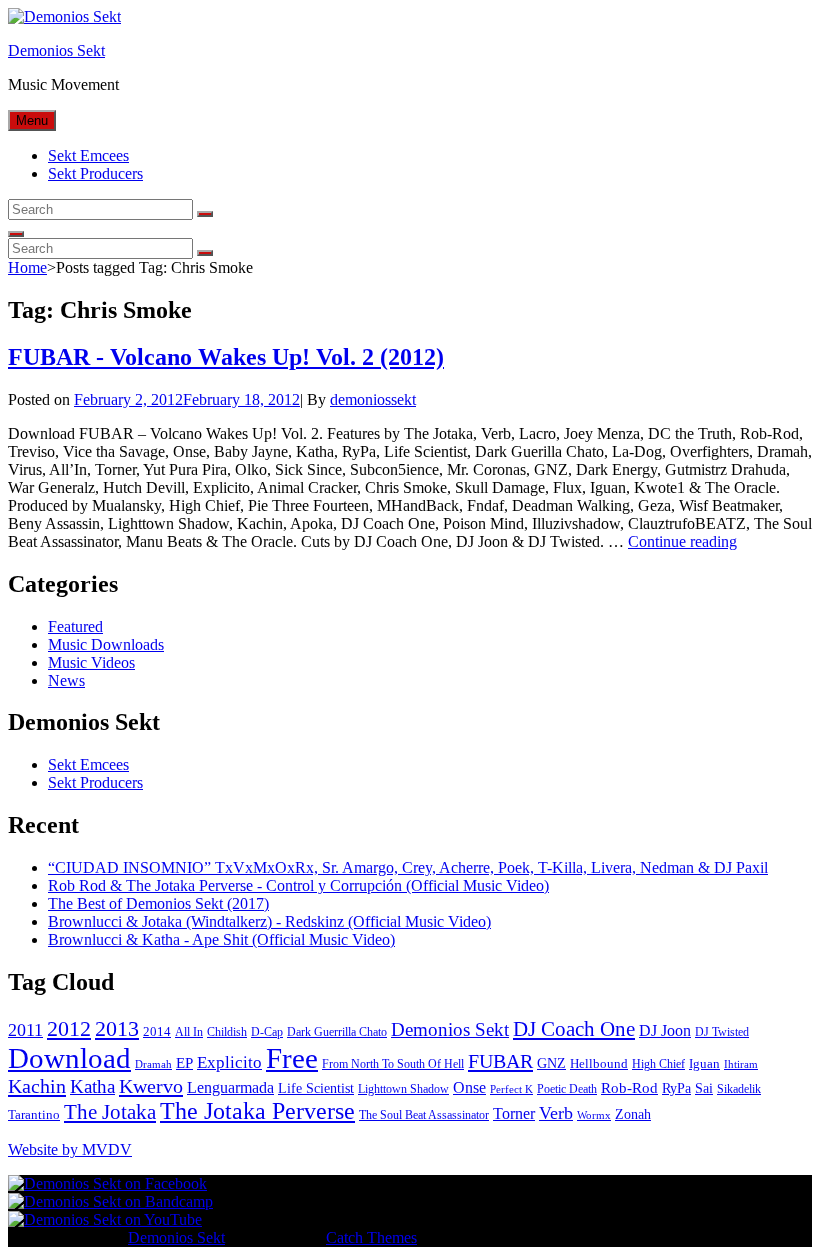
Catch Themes (371, 1237)
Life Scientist (316, 1088)
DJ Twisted (722, 1032)
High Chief (658, 1064)
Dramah (153, 1064)
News (66, 680)
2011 (25, 1030)
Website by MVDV (70, 1149)
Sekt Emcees (88, 155)
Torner (514, 1113)
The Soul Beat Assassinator (424, 1115)
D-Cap (267, 1032)
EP (184, 1063)
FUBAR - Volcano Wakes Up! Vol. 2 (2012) (226, 357)
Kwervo (151, 1086)
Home (27, 267)
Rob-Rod (629, 1088)
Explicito (229, 1062)
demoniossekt (373, 399)
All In (189, 1032)
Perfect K (511, 1089)
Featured (75, 626)
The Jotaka (110, 1112)
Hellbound (599, 1063)
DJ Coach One (574, 1029)
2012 (69, 1029)
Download (69, 1058)
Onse (469, 1087)
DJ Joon (665, 1030)
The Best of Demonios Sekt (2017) (158, 903)
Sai (704, 1088)
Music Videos (91, 662)
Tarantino (34, 1114)
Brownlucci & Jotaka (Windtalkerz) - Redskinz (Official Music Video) (269, 921)
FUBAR (500, 1061)
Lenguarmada (230, 1087)
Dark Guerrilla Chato (337, 1032)
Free (292, 1058)
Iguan (704, 1063)
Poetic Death (567, 1089)
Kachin (37, 1086)
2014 (157, 1031)
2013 (117, 1028)
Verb (556, 1113)
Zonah (633, 1114)
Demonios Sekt (56, 50)
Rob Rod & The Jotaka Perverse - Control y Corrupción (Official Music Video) (298, 885)
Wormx (594, 1115)
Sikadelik (739, 1089)
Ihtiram (741, 1064)
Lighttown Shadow (403, 1089)
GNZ (551, 1063)
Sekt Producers (95, 173)
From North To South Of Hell (393, 1064)
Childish (227, 1032)
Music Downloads (106, 644)
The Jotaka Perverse (257, 1111)
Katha (92, 1086)
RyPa (676, 1088)
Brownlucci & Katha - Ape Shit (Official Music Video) (221, 939)
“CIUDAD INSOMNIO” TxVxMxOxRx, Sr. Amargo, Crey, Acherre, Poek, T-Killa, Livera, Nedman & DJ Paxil (408, 867)
